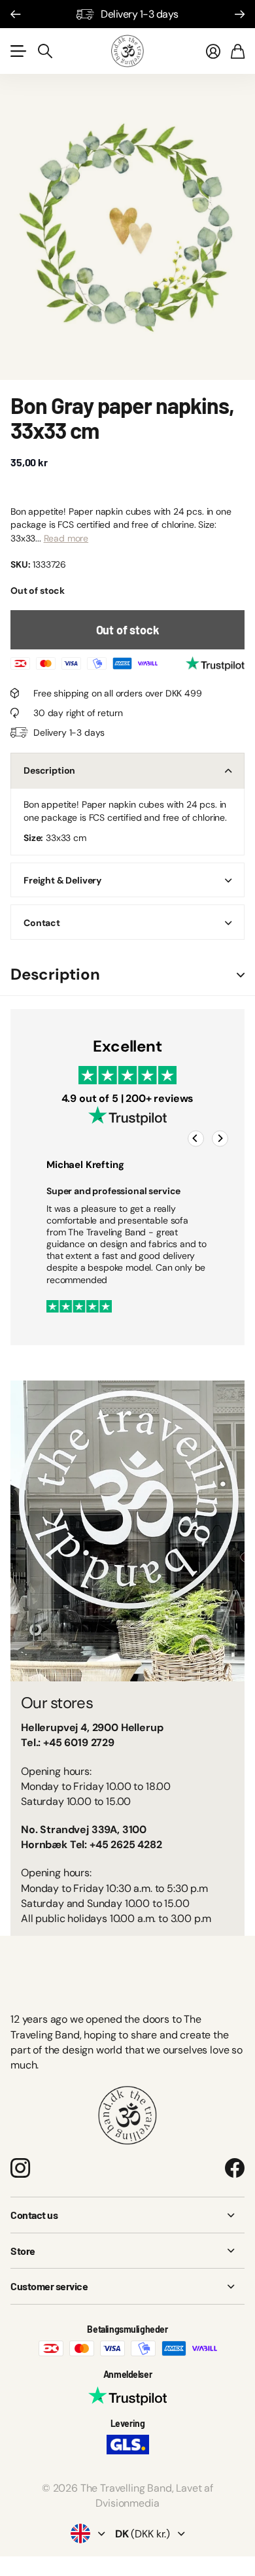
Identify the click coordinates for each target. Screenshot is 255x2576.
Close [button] (127, 2215)
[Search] (45, 51)
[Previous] (196, 1138)
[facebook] (235, 2168)
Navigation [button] (18, 51)
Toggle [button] (241, 975)
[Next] (220, 1138)
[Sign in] (213, 51)
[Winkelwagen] (238, 51)
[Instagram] (20, 2168)
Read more (66, 538)
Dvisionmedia (127, 2503)
